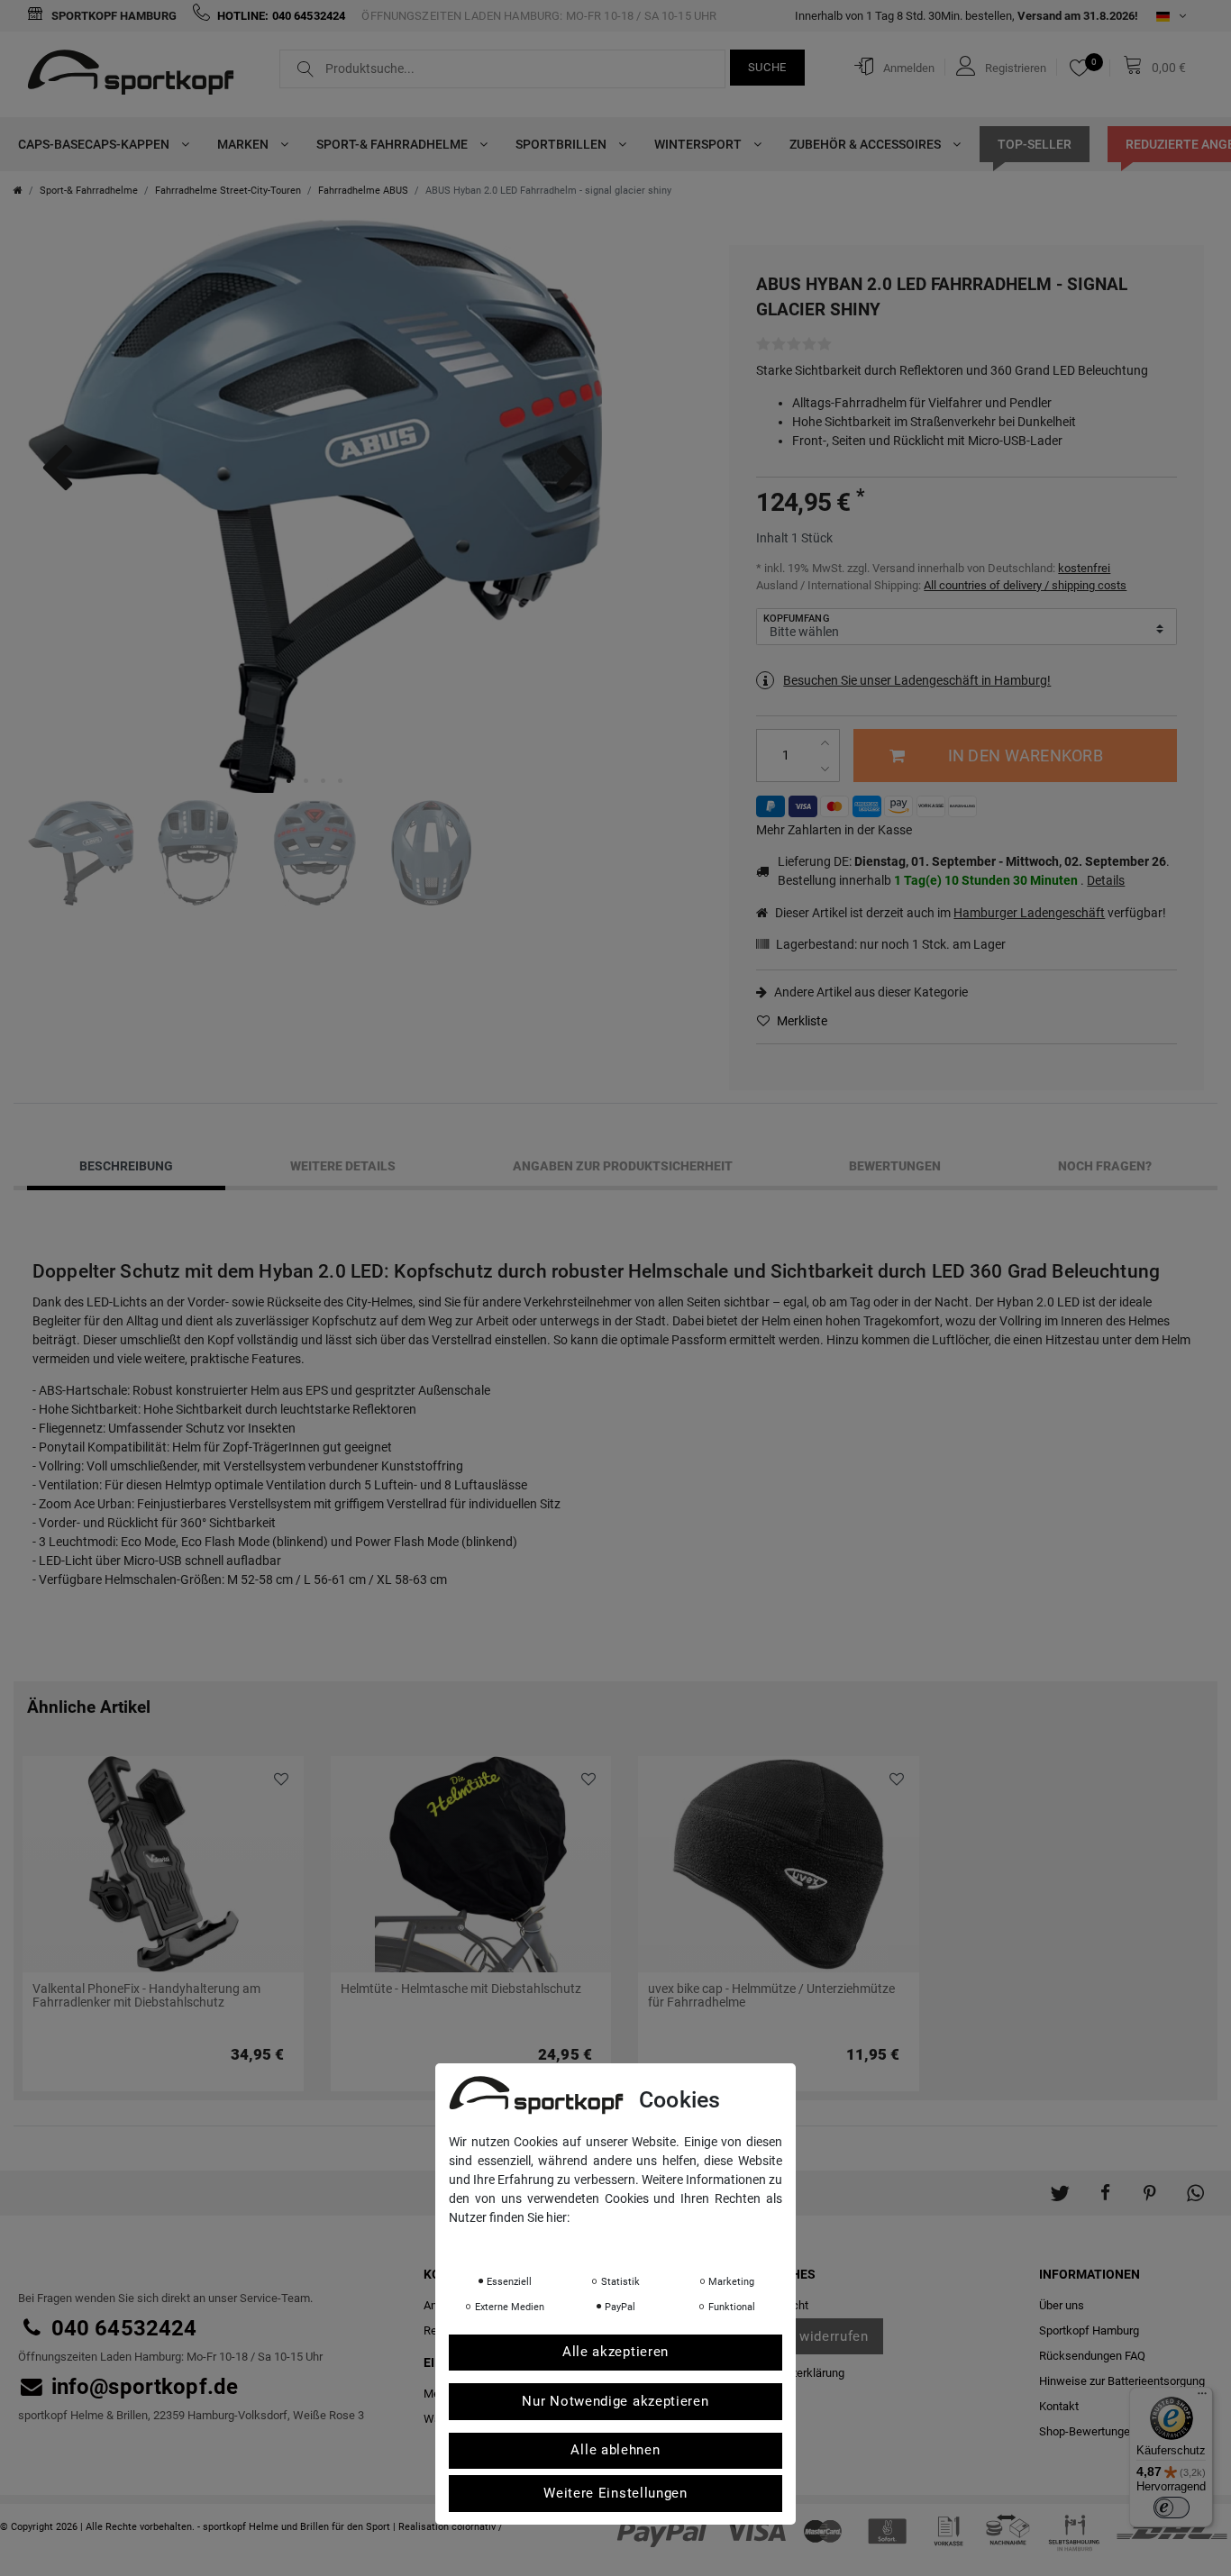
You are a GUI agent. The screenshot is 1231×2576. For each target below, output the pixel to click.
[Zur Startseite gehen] (18, 191)
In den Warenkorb (1026, 756)
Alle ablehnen (615, 2451)
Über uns (1062, 2305)
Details (1106, 880)
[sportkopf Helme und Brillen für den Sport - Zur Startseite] (137, 75)
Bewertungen (895, 1166)
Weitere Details (343, 1166)
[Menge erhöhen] (827, 743)
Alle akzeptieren (615, 2353)
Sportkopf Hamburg (113, 16)
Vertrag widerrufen (807, 2336)
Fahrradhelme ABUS (363, 191)
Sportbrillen (562, 144)
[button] (1060, 2184)
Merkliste (801, 1021)
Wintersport (699, 144)
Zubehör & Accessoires (866, 144)
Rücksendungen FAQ (1092, 2356)
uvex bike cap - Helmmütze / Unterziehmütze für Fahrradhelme (771, 1996)
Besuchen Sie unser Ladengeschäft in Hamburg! (917, 680)
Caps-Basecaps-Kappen (95, 144)
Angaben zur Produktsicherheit (623, 1166)
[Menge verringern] (827, 769)
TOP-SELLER (1035, 144)
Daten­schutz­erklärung (520, 2243)
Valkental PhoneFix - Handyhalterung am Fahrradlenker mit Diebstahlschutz (146, 1996)
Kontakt (1059, 2406)
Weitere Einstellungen (615, 2493)
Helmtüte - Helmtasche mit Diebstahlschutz (461, 1989)
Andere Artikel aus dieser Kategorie (870, 992)
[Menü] (1202, 2398)
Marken (244, 144)
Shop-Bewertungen (1088, 2431)
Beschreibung (126, 1166)
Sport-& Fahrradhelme (393, 144)
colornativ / (477, 2527)
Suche (768, 67)
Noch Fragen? (1105, 1166)
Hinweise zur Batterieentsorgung (1122, 2381)
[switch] (1172, 2508)
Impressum (629, 2243)
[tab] (126, 1167)
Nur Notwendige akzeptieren (615, 2401)
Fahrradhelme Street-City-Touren (228, 191)
